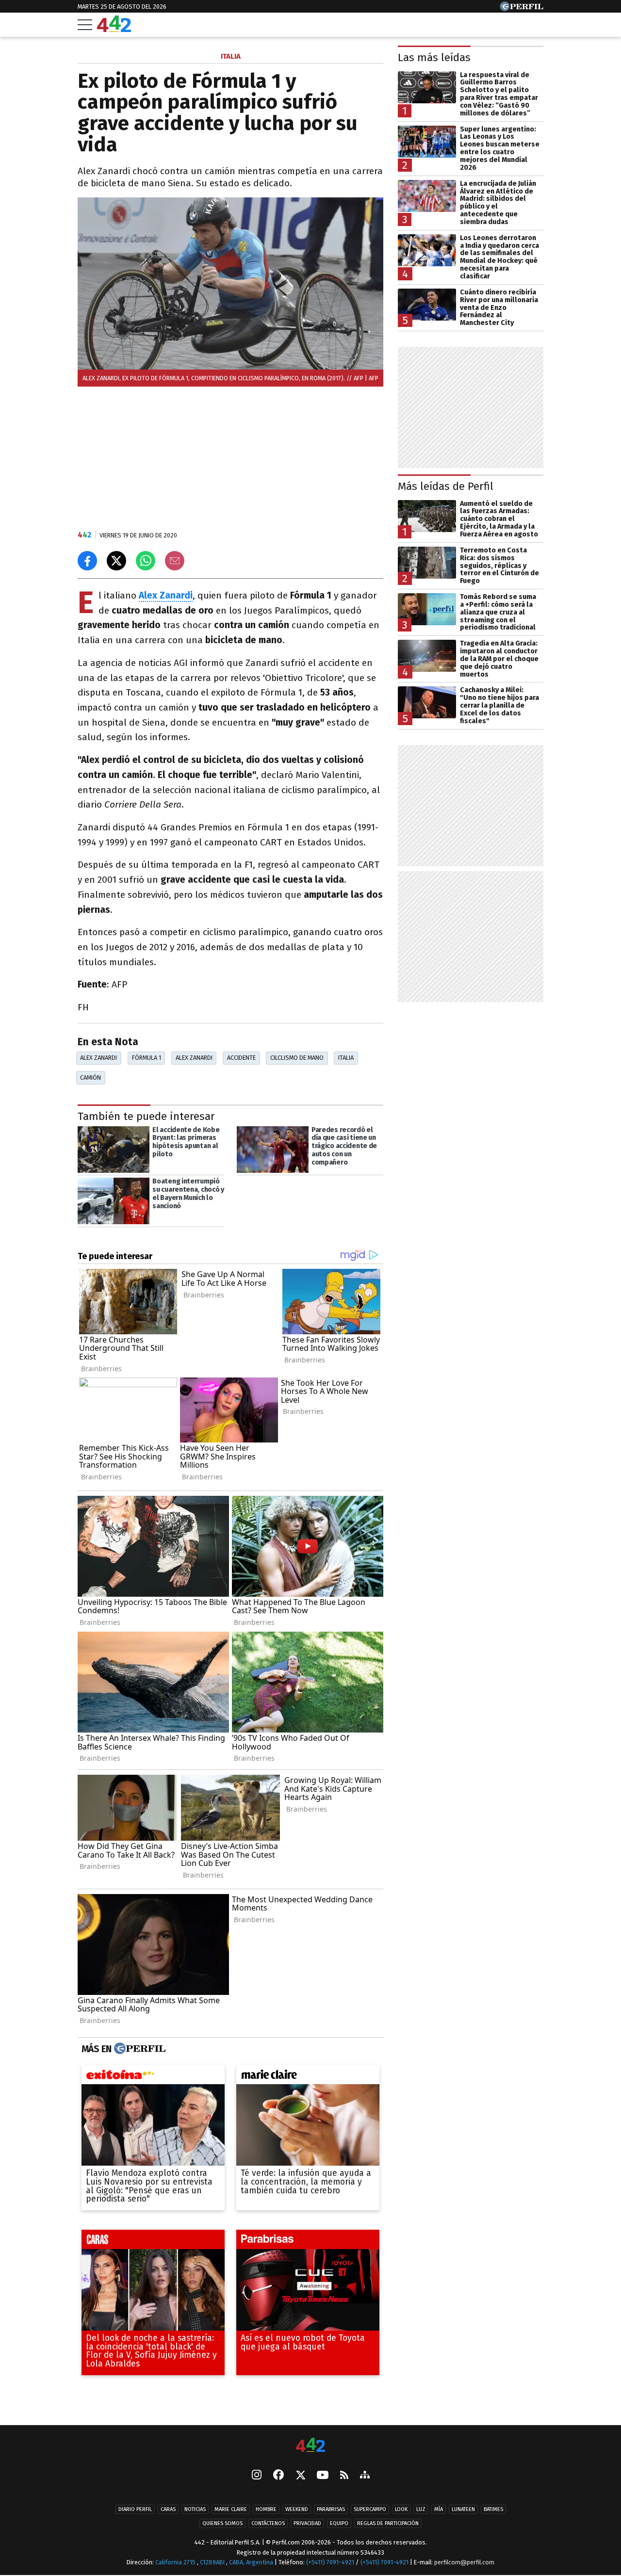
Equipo (339, 2524)
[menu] (85, 25)
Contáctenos (268, 2524)
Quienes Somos (222, 2524)
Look (401, 2510)
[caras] (153, 2242)
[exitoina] (153, 2077)
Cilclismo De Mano (297, 1058)
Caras (168, 2510)
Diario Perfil (135, 2510)
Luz (421, 2510)
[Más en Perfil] (139, 2049)
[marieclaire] (308, 2077)
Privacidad (307, 2524)
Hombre (266, 2510)
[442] (310, 2446)
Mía (439, 2510)
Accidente (241, 1058)
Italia (346, 1058)
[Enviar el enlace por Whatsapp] (146, 561)
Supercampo (370, 2510)
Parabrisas (331, 2510)
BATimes (493, 2510)
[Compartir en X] (116, 561)
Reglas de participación (388, 2524)
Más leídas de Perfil (446, 486)
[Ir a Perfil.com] (522, 8)
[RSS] (344, 2476)
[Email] (175, 561)
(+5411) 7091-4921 (330, 2563)
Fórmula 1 (147, 1058)
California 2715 (176, 2563)
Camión (90, 1077)
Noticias (195, 2510)
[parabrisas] (308, 2242)
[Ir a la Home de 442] (114, 29)
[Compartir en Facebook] (87, 561)
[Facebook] (278, 2476)
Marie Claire (231, 2510)
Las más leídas (434, 57)
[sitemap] (365, 2476)
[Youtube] (323, 2476)
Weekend (297, 2510)
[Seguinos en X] (300, 2476)
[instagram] (257, 2476)
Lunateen (463, 2510)
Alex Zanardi (98, 1058)
